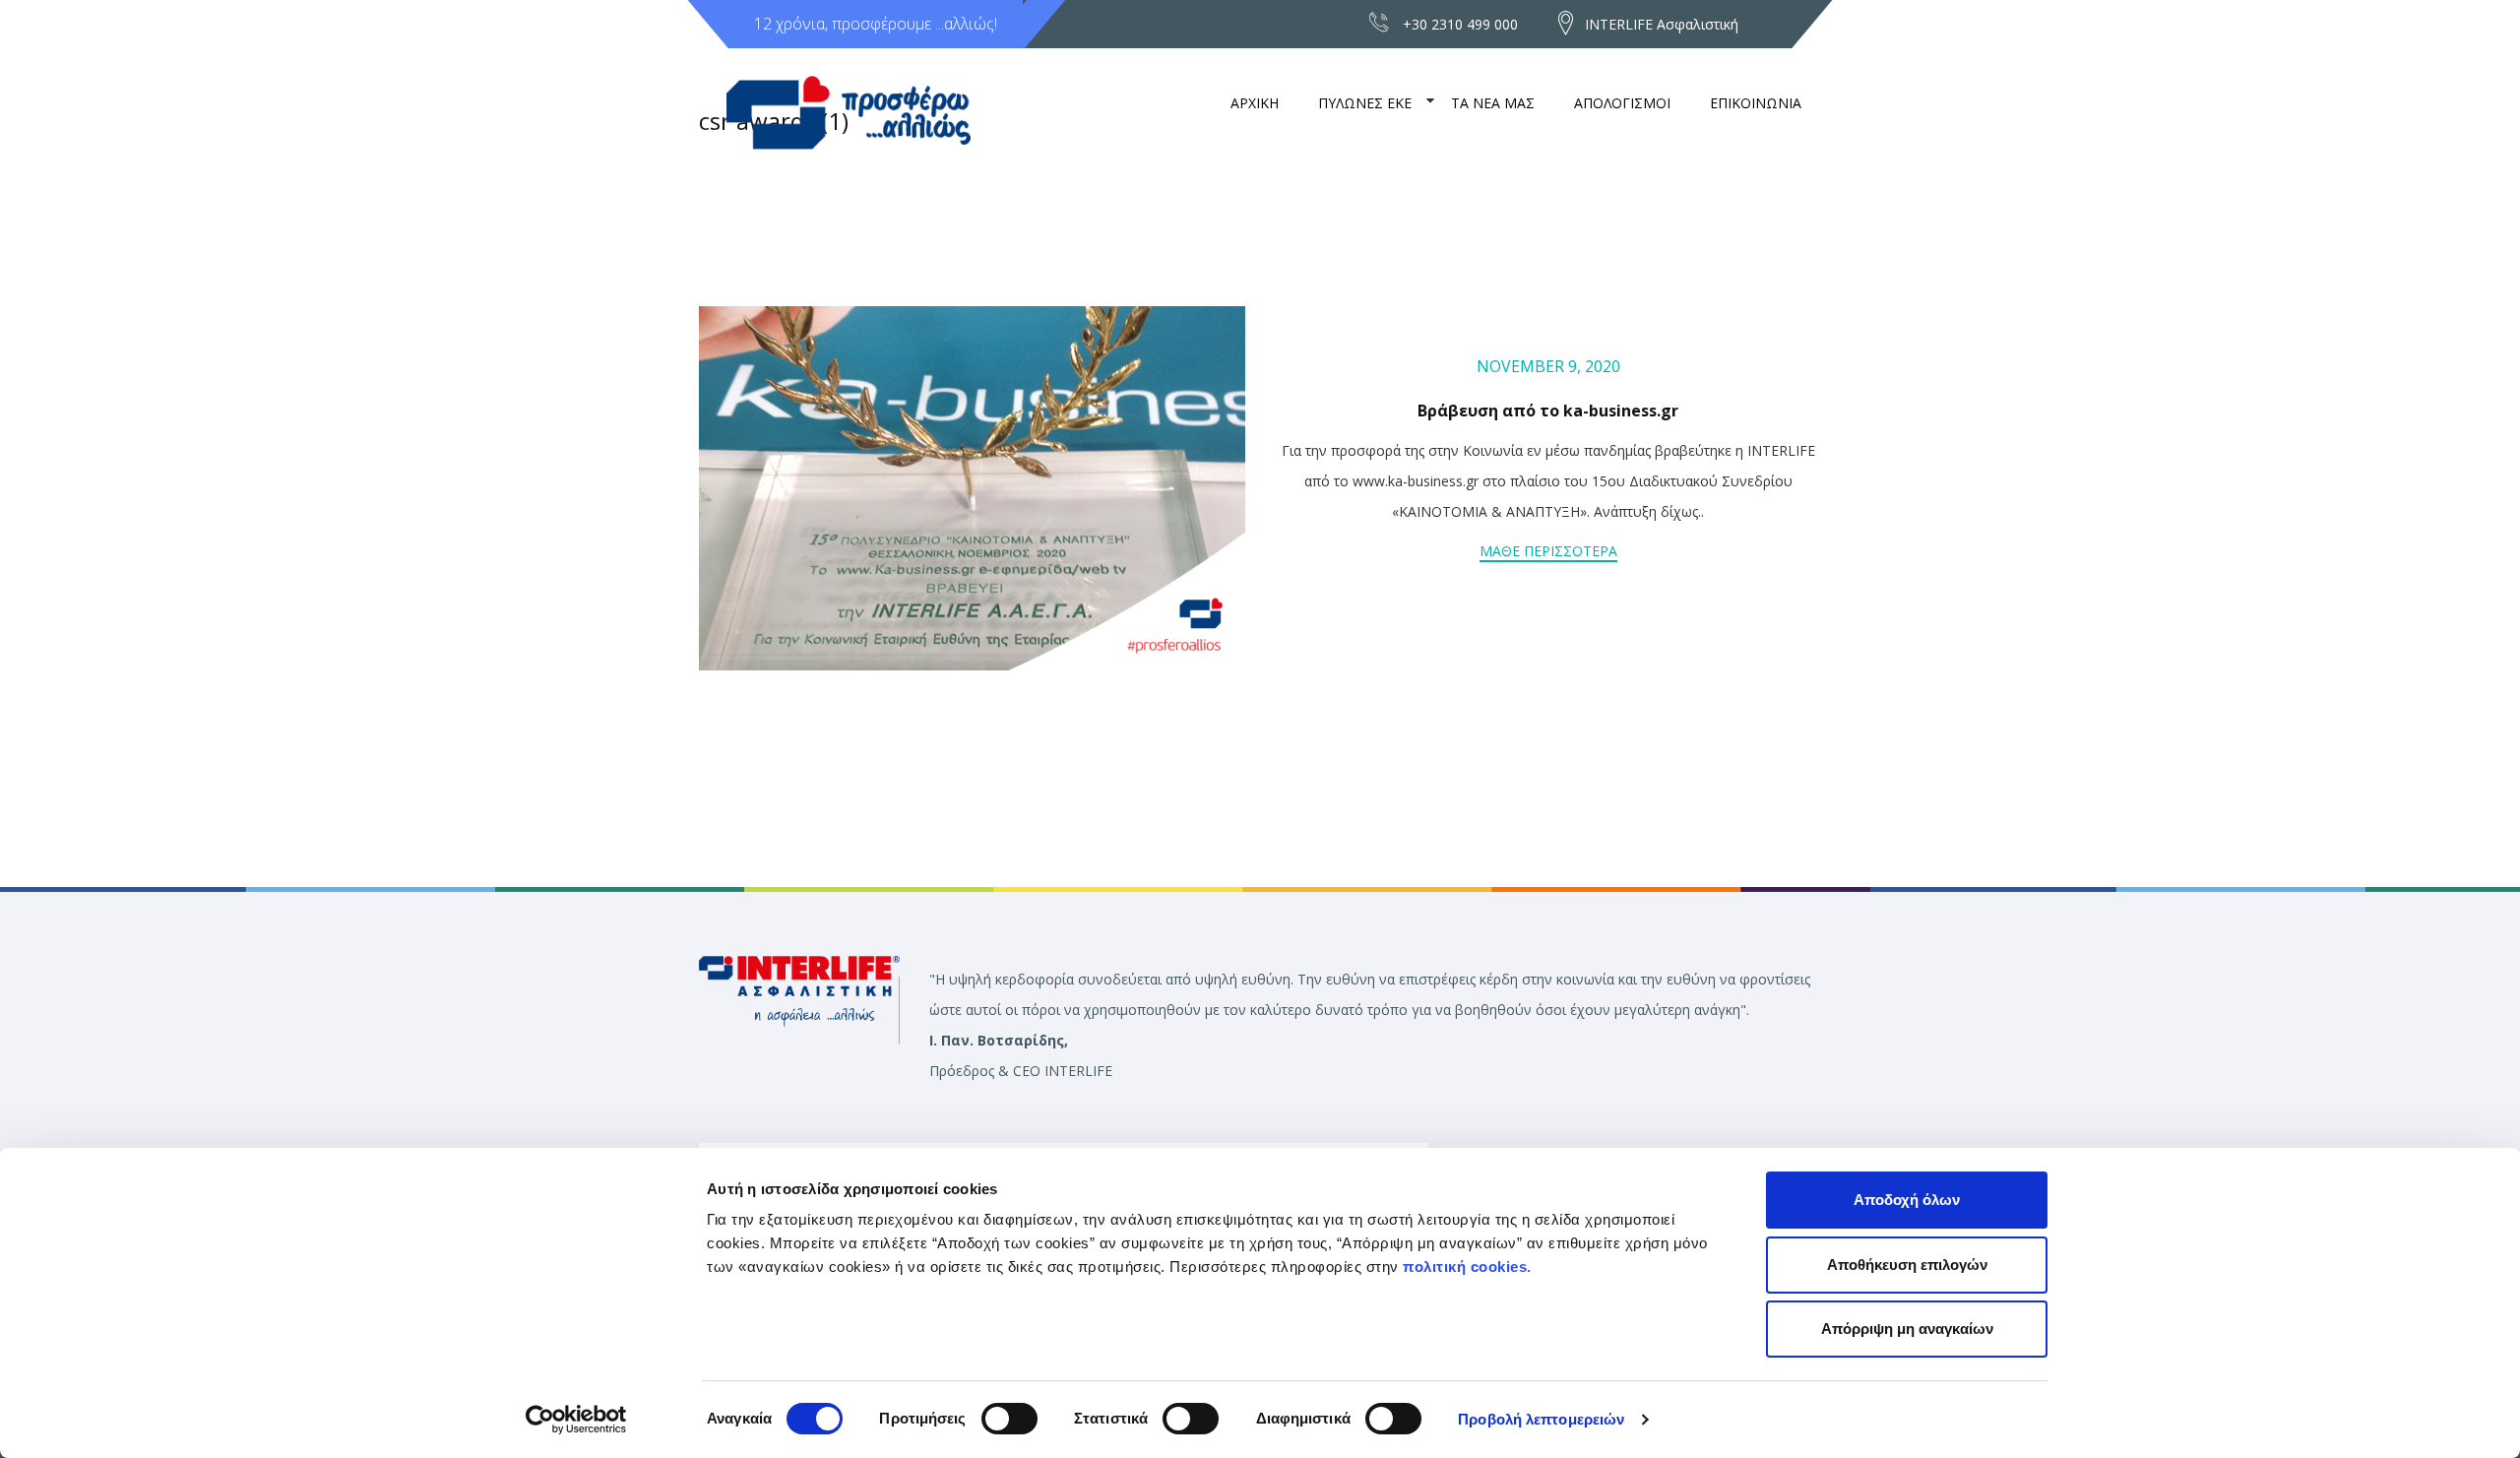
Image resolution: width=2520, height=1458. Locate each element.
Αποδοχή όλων (1907, 1200)
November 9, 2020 (1548, 366)
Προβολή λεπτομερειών (1541, 1419)
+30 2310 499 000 (1460, 24)
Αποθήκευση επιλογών (1907, 1265)
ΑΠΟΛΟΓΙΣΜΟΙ (1622, 103)
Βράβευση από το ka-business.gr (1548, 411)
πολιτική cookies (1465, 1267)
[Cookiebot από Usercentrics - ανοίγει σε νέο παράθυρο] (576, 1420)
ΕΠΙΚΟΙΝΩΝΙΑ (1756, 103)
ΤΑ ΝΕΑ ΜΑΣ (1493, 103)
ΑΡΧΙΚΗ (1255, 103)
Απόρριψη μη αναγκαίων (1907, 1329)
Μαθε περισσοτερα (1548, 551)
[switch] (1009, 1419)
